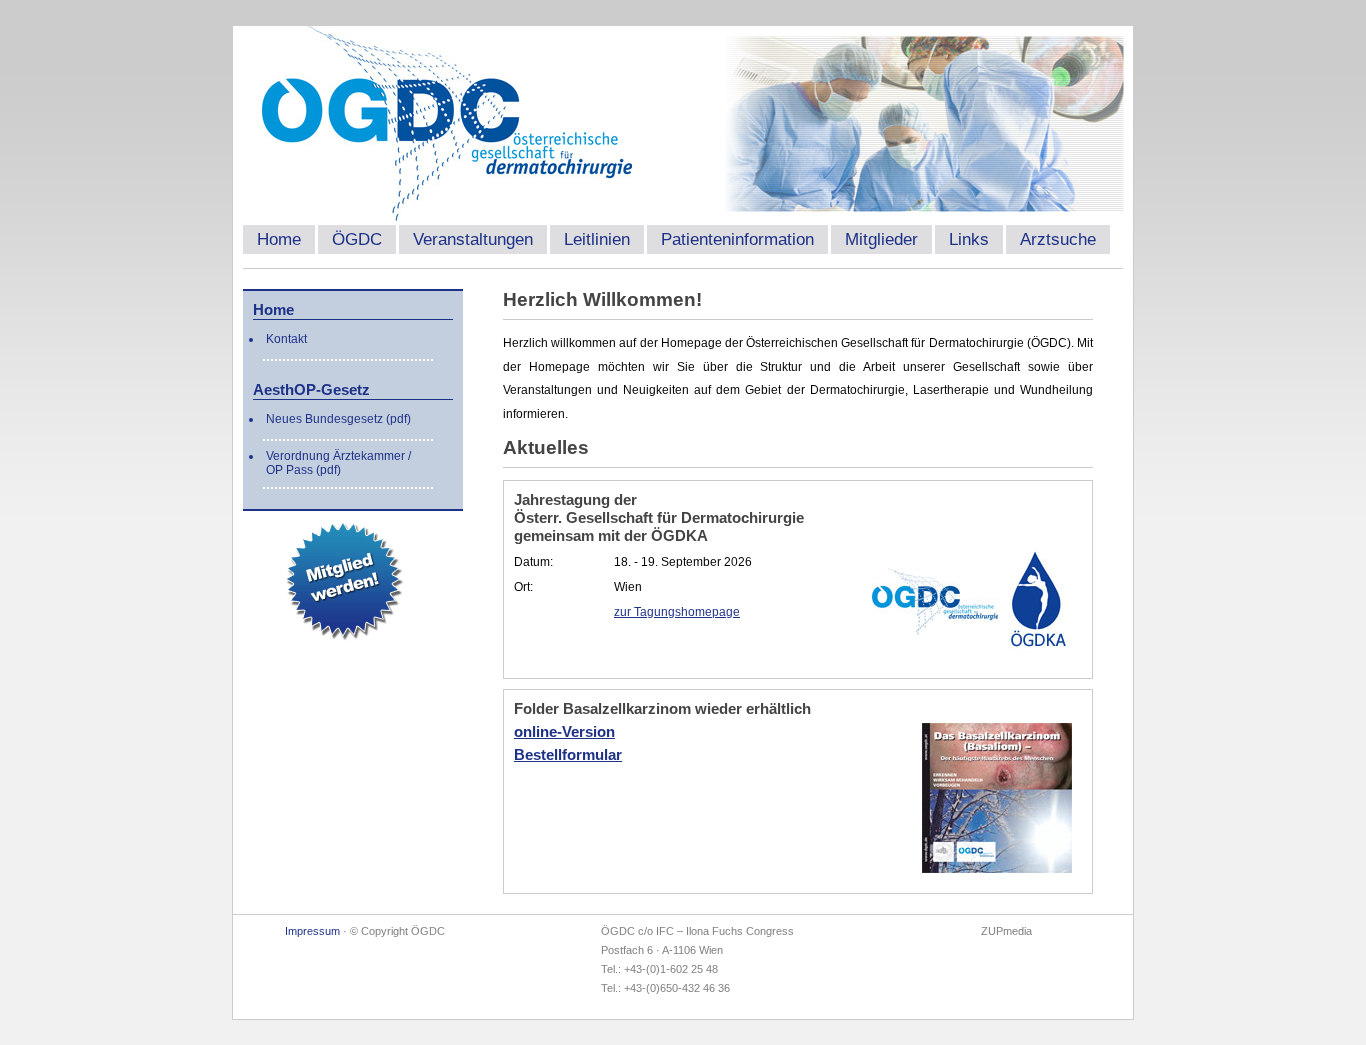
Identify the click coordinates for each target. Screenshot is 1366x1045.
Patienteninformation (737, 239)
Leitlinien (597, 239)
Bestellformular (568, 754)
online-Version (564, 731)
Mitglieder (881, 239)
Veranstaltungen (473, 239)
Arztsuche (1058, 239)
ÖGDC (357, 239)
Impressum (312, 931)
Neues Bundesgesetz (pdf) (338, 419)
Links (969, 239)
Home (279, 239)
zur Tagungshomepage (677, 612)
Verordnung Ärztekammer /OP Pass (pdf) (338, 463)
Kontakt (286, 339)
